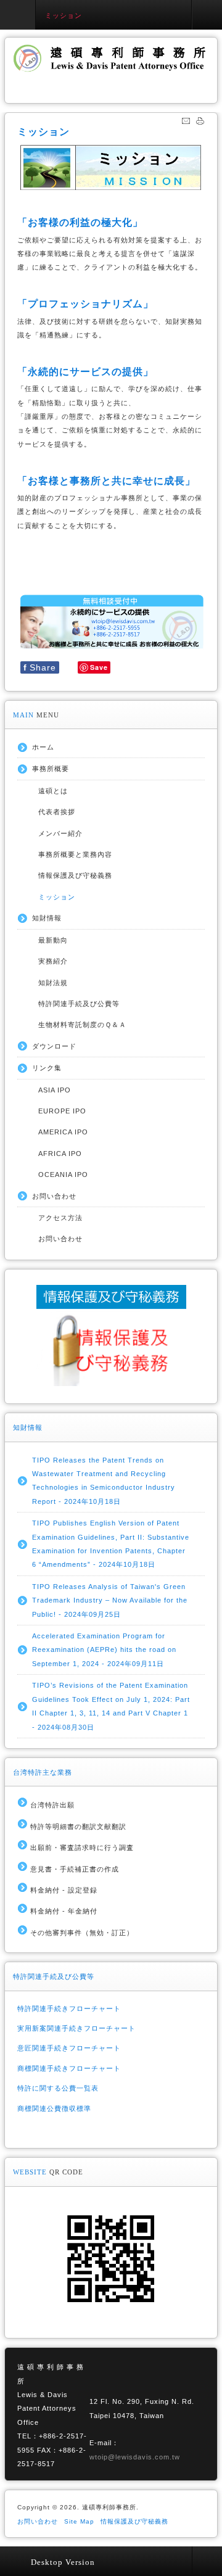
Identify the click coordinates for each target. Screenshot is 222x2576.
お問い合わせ (54, 1196)
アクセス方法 (60, 1218)
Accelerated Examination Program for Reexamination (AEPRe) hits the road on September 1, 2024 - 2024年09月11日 (104, 1650)
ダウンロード (54, 1046)
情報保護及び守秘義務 (75, 875)
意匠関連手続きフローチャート (69, 2048)
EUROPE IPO (62, 1111)
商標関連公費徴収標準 (54, 2108)
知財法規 (53, 983)
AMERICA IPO (63, 1132)
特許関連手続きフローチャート (69, 2008)
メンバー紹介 (60, 833)
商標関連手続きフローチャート (69, 2068)
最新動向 (53, 940)
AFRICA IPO (60, 1154)
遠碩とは (53, 791)
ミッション (57, 897)
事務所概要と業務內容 (75, 854)
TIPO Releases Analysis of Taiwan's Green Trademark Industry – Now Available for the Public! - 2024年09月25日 (110, 1600)
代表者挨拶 (57, 812)
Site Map (79, 2521)
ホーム (43, 747)
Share (40, 667)
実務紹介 (53, 961)
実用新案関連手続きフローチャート (76, 2028)
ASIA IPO (55, 1090)
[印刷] (200, 123)
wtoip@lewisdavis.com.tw (135, 2457)
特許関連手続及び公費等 (79, 1004)
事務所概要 (51, 769)
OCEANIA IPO (63, 1174)
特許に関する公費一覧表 (58, 2088)
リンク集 (47, 1068)
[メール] (186, 123)
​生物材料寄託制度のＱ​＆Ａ (82, 1025)
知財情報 (47, 918)
